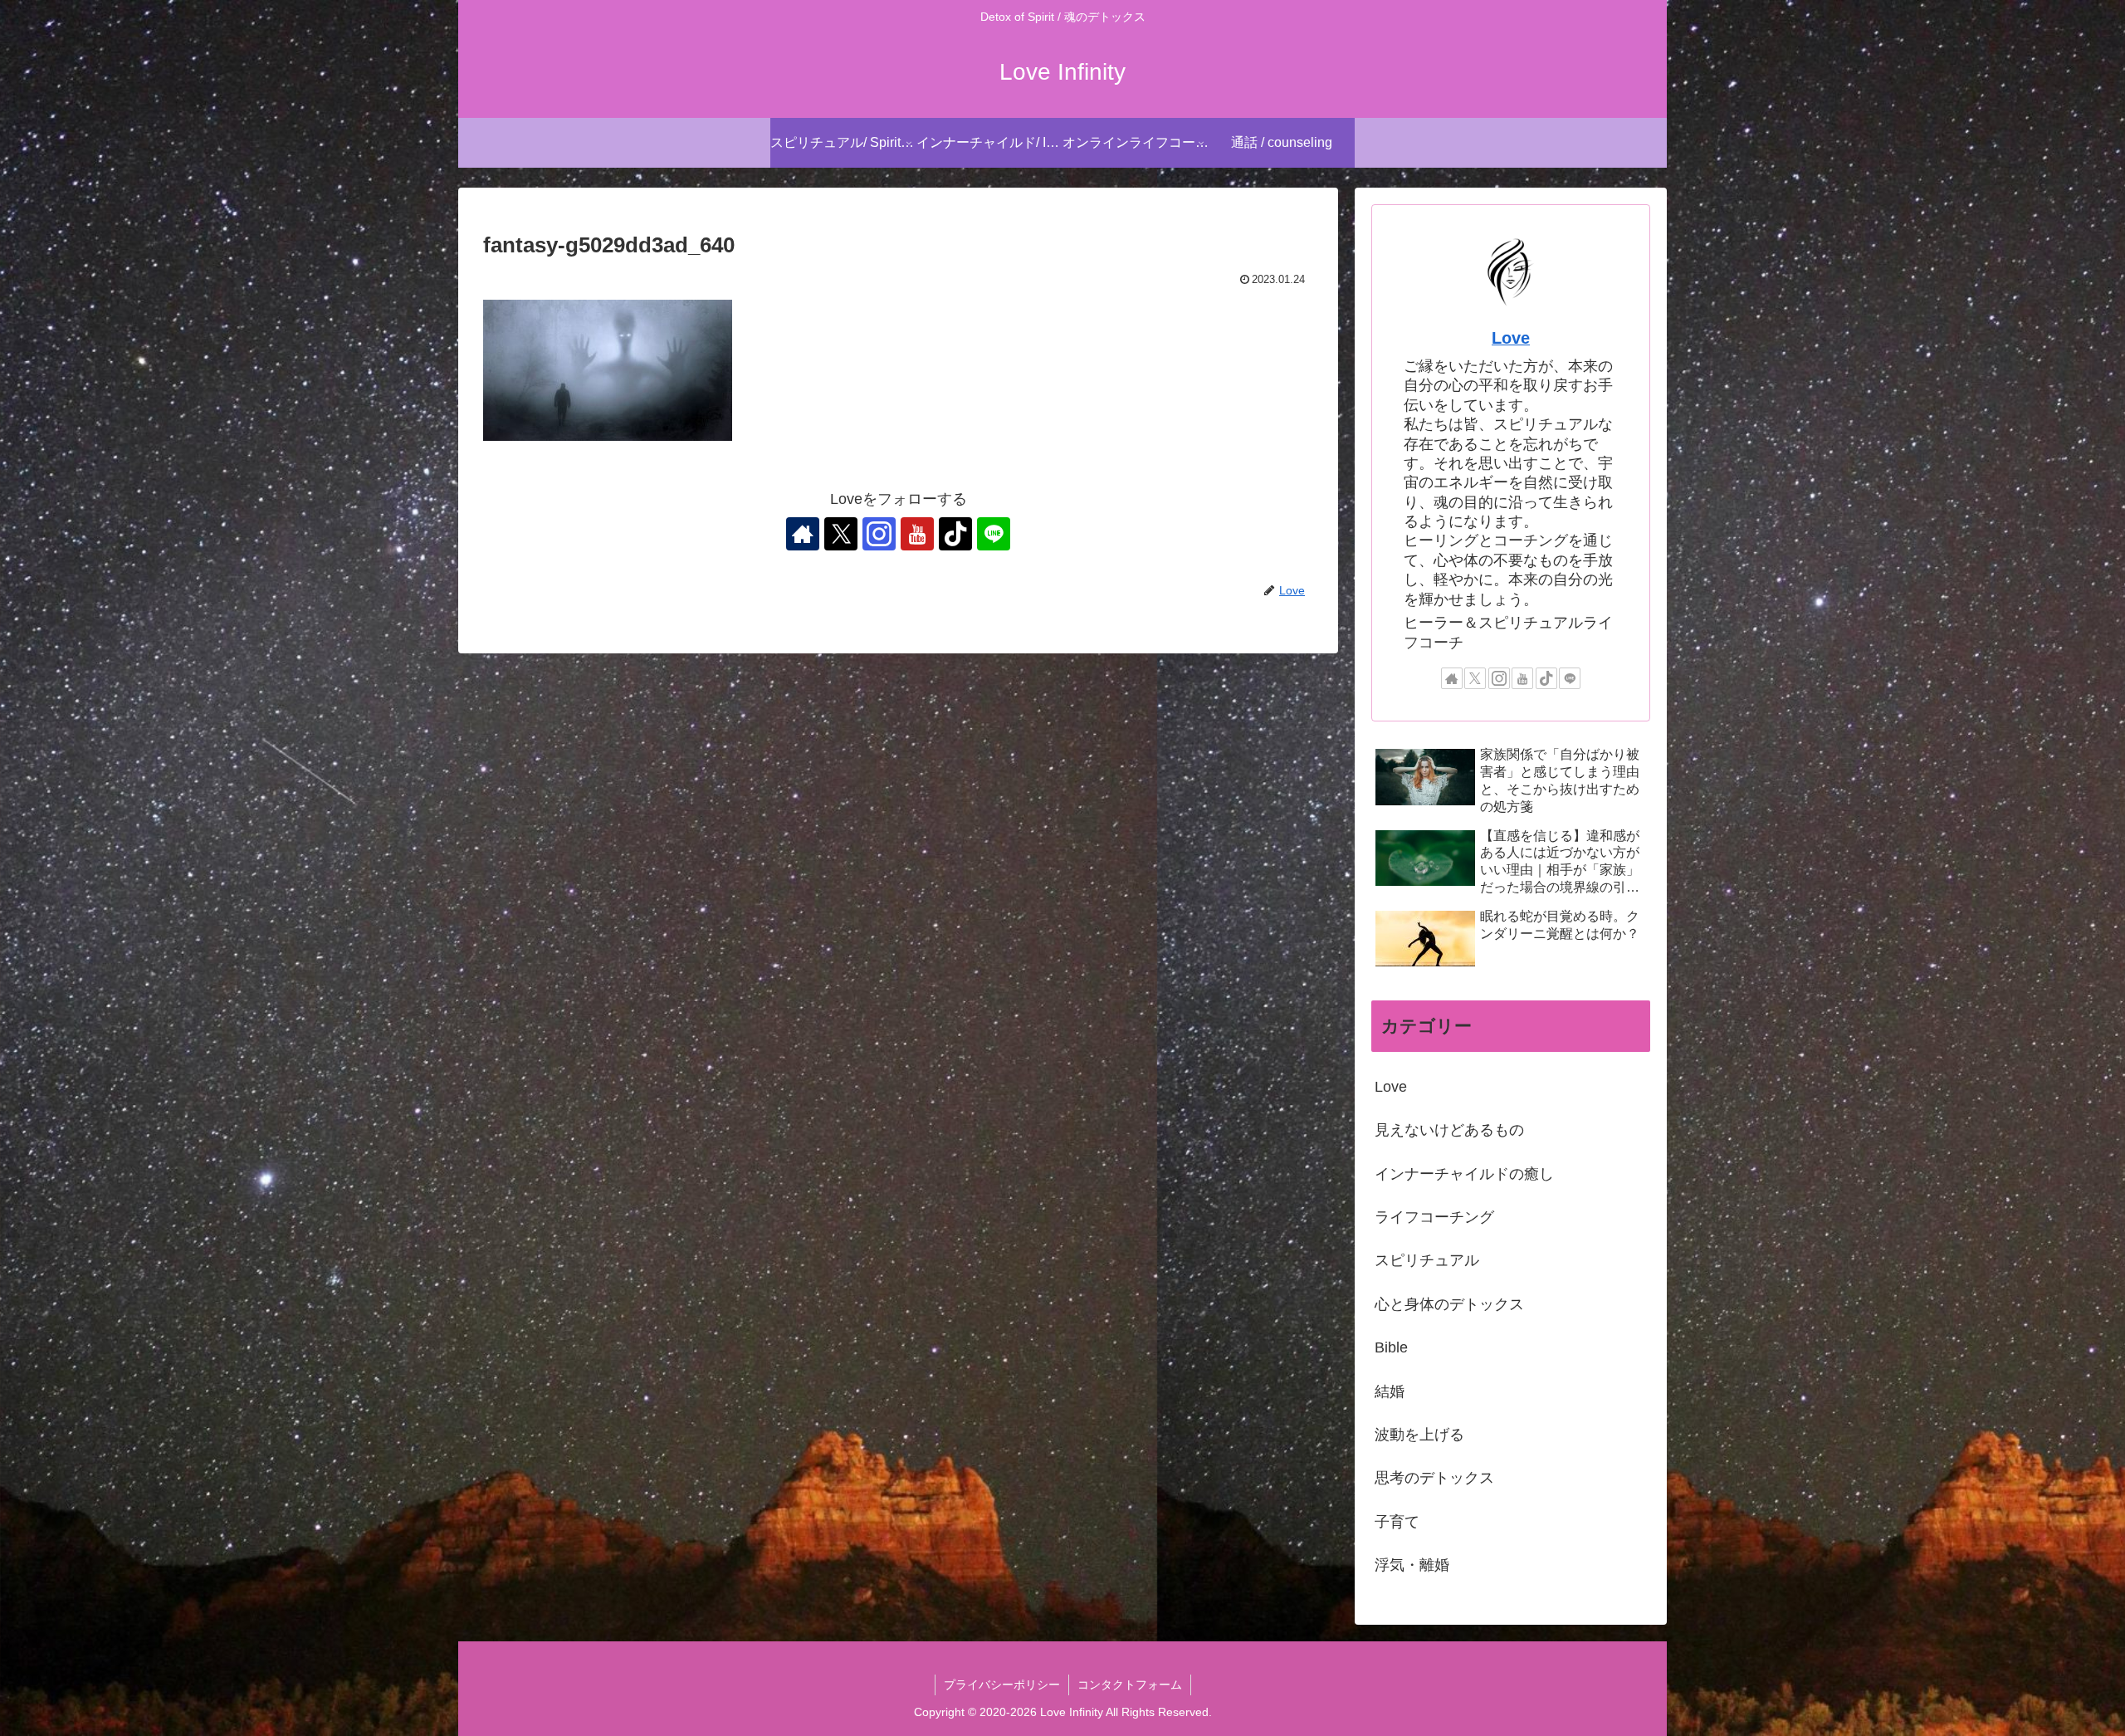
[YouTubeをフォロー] (917, 534)
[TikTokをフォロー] (955, 534)
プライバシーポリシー (1002, 1685)
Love (1511, 338)
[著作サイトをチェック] (803, 534)
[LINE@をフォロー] (994, 534)
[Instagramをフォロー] (879, 534)
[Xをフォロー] (841, 534)
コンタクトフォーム (1130, 1685)
